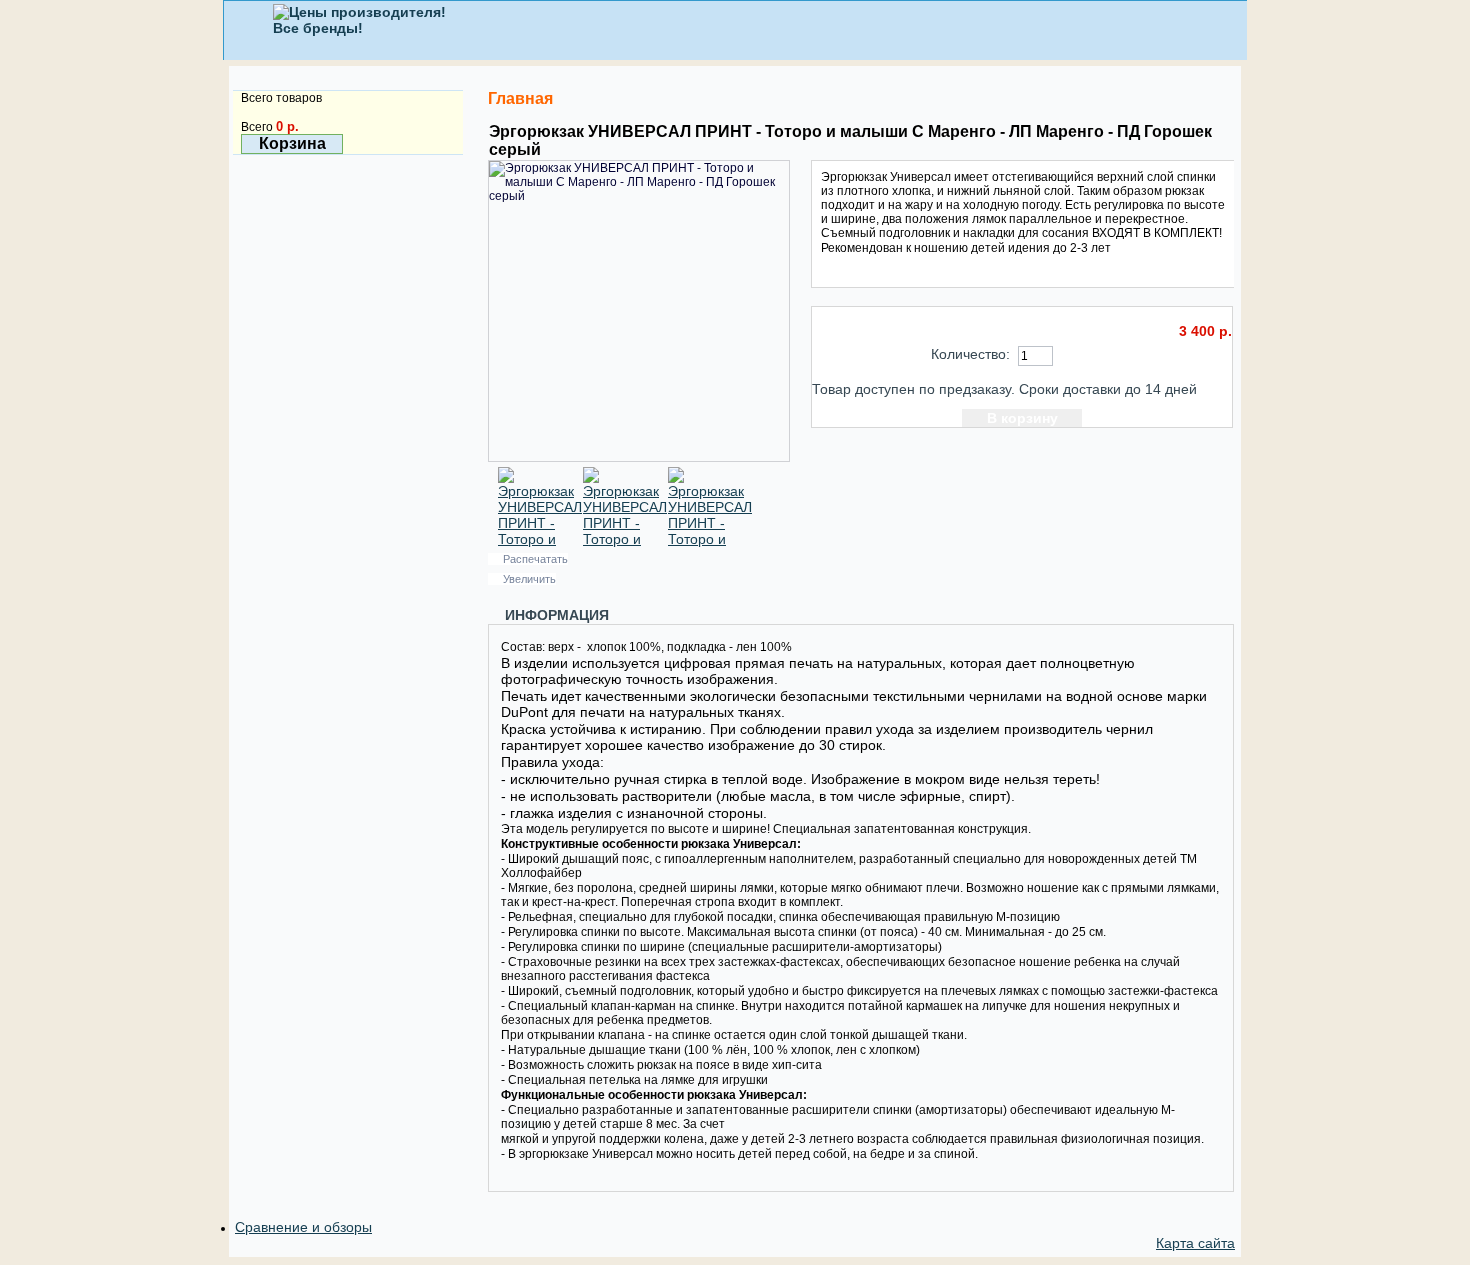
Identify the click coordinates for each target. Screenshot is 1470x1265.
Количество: (970, 354)
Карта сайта (1195, 1243)
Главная (520, 98)
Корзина (292, 143)
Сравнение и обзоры (303, 1227)
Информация (557, 615)
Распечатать (535, 559)
